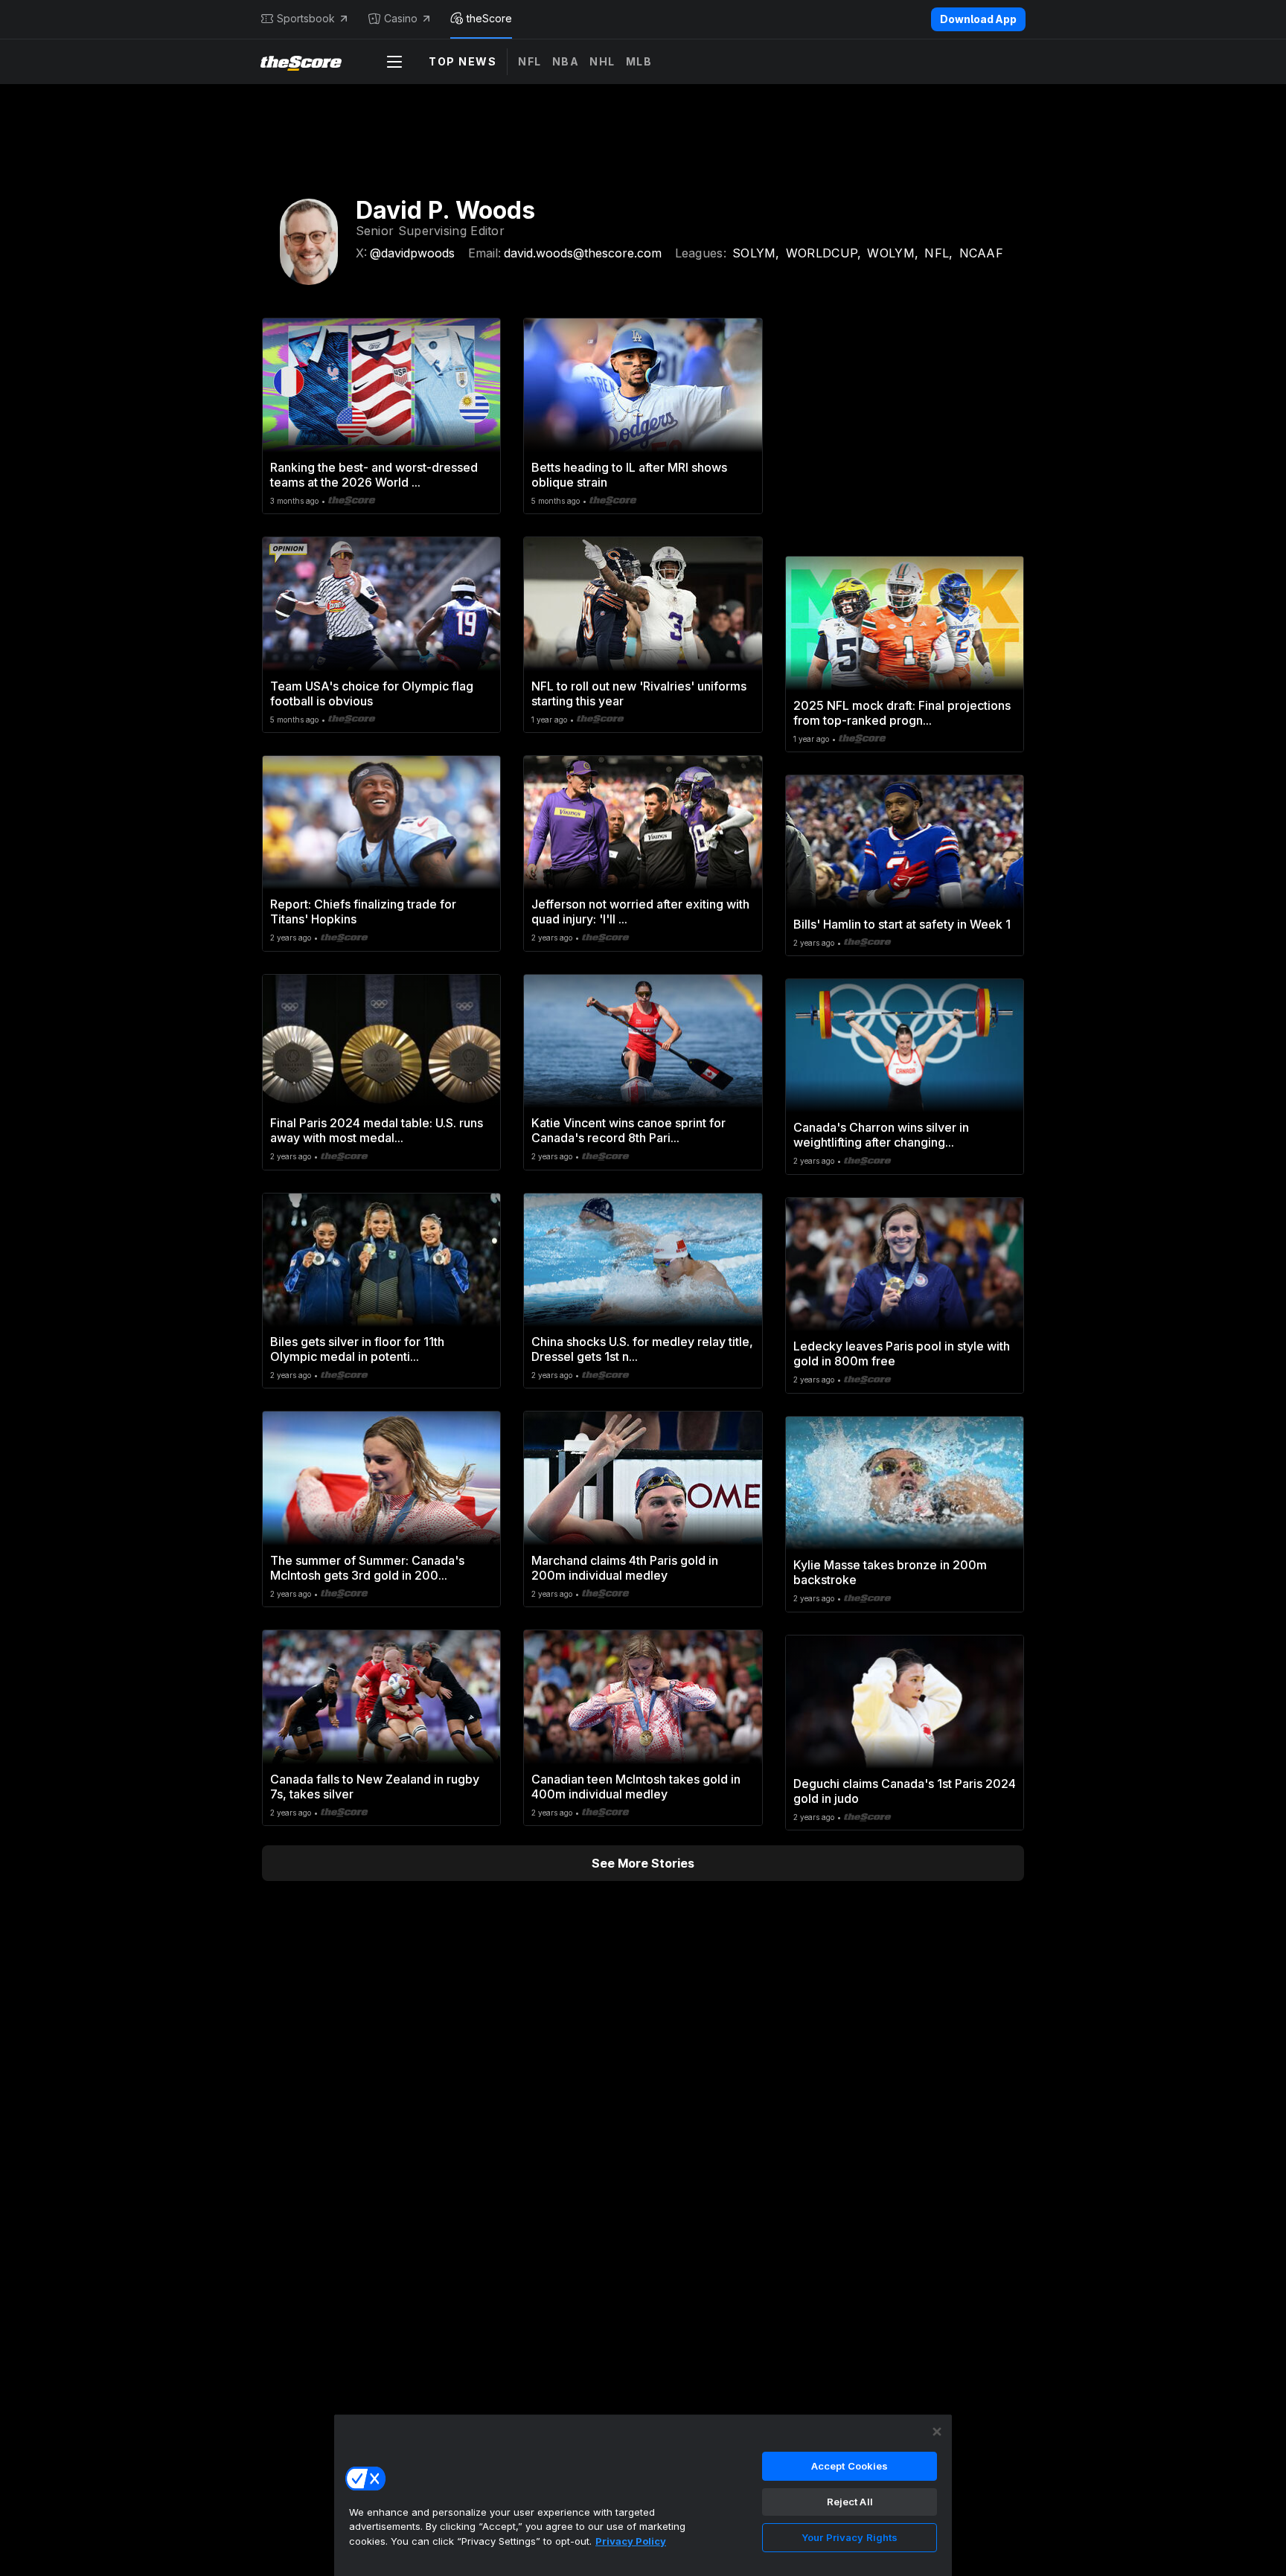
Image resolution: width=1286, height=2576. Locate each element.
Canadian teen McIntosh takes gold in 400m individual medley (636, 1787)
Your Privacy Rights (850, 2537)
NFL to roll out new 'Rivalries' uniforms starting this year (639, 693)
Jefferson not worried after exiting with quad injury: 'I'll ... (640, 911)
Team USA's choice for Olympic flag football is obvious (372, 693)
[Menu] (394, 62)
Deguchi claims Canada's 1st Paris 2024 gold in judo (905, 1791)
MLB (639, 61)
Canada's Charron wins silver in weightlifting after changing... (881, 1135)
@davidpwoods (412, 253)
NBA (566, 61)
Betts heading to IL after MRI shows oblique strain (629, 475)
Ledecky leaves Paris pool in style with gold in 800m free (902, 1353)
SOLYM (756, 253)
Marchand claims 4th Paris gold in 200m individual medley (625, 1568)
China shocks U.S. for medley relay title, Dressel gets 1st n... (642, 1349)
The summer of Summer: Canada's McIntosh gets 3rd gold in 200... (367, 1568)
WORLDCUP (824, 253)
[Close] (937, 2432)
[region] (643, 2495)
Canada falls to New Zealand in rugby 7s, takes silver (375, 1787)
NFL (530, 61)
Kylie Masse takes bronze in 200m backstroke (890, 1572)
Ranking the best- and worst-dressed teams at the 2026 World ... (374, 475)
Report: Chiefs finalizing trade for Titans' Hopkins (363, 911)
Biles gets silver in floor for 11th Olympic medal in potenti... (357, 1349)
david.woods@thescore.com (583, 253)
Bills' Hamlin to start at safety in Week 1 (902, 924)
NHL (602, 61)
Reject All (850, 2502)
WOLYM (893, 253)
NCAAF (982, 253)
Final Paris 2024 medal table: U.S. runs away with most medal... (377, 1130)
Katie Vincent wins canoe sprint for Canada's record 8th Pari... (628, 1130)
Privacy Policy (631, 2541)
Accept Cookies (850, 2466)
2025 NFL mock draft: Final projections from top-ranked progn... (902, 713)
